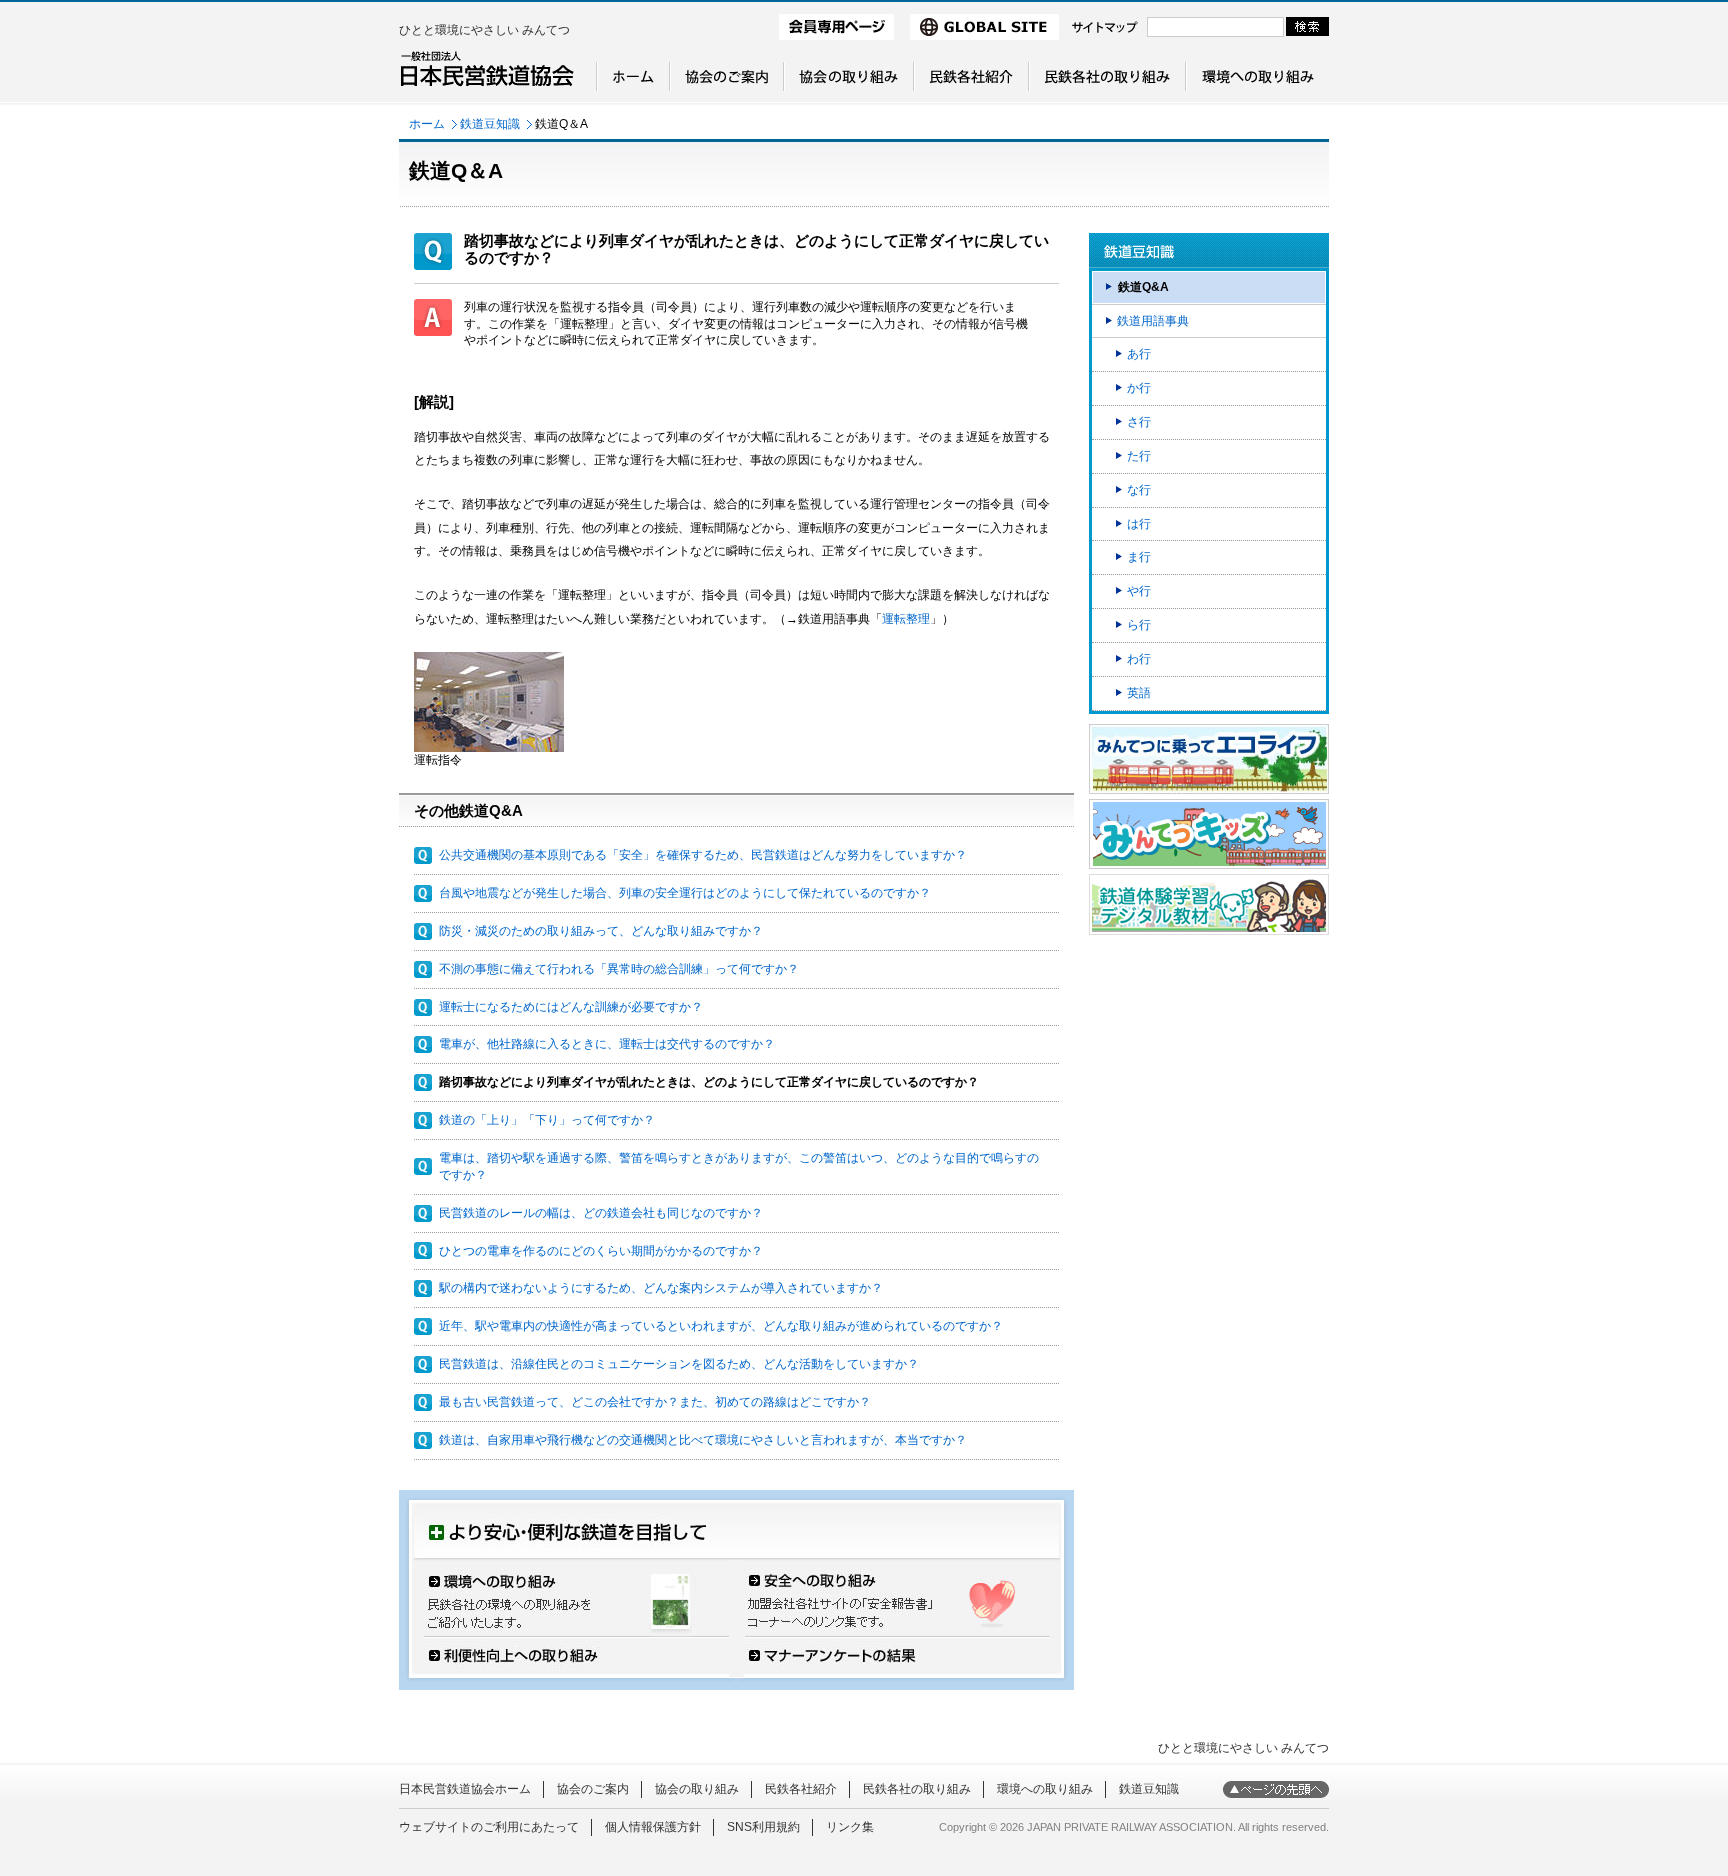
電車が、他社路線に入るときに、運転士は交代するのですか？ (607, 1044)
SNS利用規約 (763, 1827)
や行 (1139, 591)
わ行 (1139, 659)
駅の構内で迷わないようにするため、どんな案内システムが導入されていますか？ (661, 1288)
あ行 (1139, 354)
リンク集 (850, 1827)
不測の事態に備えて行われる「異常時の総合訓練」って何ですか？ (619, 969)
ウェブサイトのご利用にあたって (489, 1827)
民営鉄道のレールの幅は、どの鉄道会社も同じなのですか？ (601, 1213)
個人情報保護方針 (653, 1827)
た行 (1139, 456)
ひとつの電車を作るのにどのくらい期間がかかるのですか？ (601, 1251)
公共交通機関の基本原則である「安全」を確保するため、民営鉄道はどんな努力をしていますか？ (703, 855)
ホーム (427, 124)
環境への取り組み (1045, 1789)
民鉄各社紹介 (801, 1789)
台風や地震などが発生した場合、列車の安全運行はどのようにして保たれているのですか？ (685, 893)
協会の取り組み (697, 1789)
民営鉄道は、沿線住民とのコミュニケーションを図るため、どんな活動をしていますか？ (679, 1364)
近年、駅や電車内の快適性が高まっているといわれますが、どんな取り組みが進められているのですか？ (721, 1326)
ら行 (1139, 625)
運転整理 (906, 619)
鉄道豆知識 (490, 124)
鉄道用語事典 (1153, 321)
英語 (1139, 693)
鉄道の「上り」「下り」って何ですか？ (547, 1120)
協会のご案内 (593, 1789)
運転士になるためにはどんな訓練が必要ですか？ (571, 1007)
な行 (1139, 490)
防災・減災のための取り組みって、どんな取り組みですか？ (601, 931)
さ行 (1139, 422)
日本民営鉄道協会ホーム (465, 1789)
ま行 (1139, 557)
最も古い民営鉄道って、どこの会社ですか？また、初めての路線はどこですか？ (655, 1402)
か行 (1139, 388)
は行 (1139, 524)
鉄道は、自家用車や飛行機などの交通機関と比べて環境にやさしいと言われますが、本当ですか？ (703, 1440)
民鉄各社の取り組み (917, 1789)
